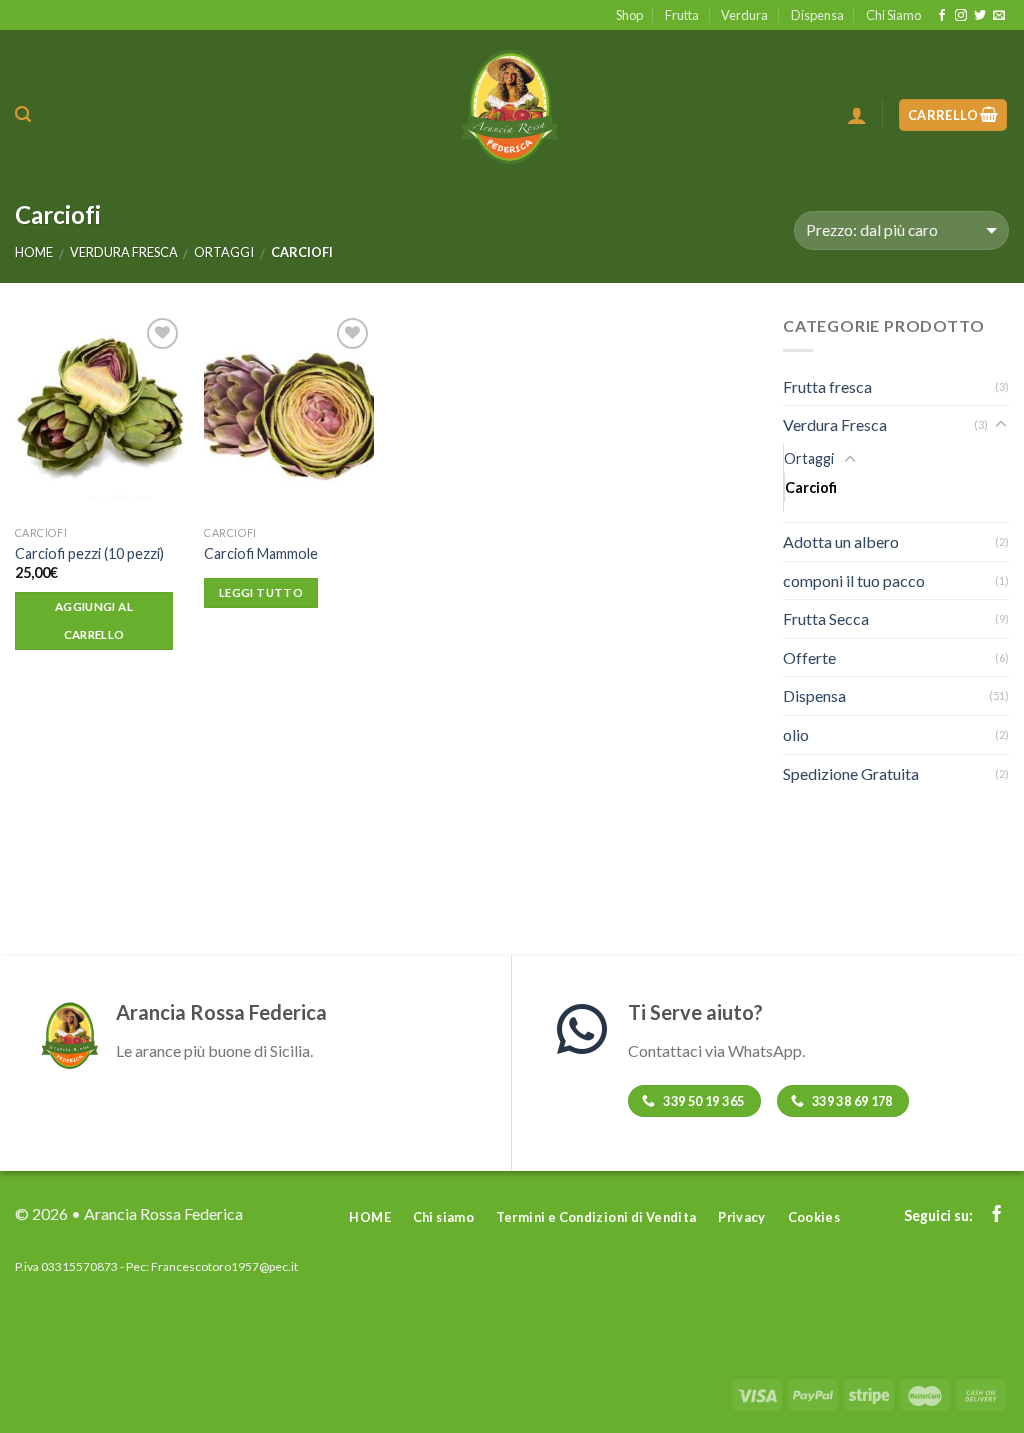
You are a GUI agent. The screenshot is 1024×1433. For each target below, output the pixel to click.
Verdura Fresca (124, 252)
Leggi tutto (261, 592)
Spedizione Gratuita (851, 773)
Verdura (744, 15)
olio (796, 734)
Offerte (809, 657)
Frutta (682, 15)
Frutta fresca (827, 386)
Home (34, 252)
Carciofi (811, 487)
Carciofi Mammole (261, 553)
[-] (512, 104)
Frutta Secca (826, 618)
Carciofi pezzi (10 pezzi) (89, 553)
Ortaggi (224, 252)
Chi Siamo (893, 15)
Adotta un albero (841, 541)
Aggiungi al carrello (94, 620)
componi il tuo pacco (854, 580)
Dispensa (817, 15)
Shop (629, 15)
